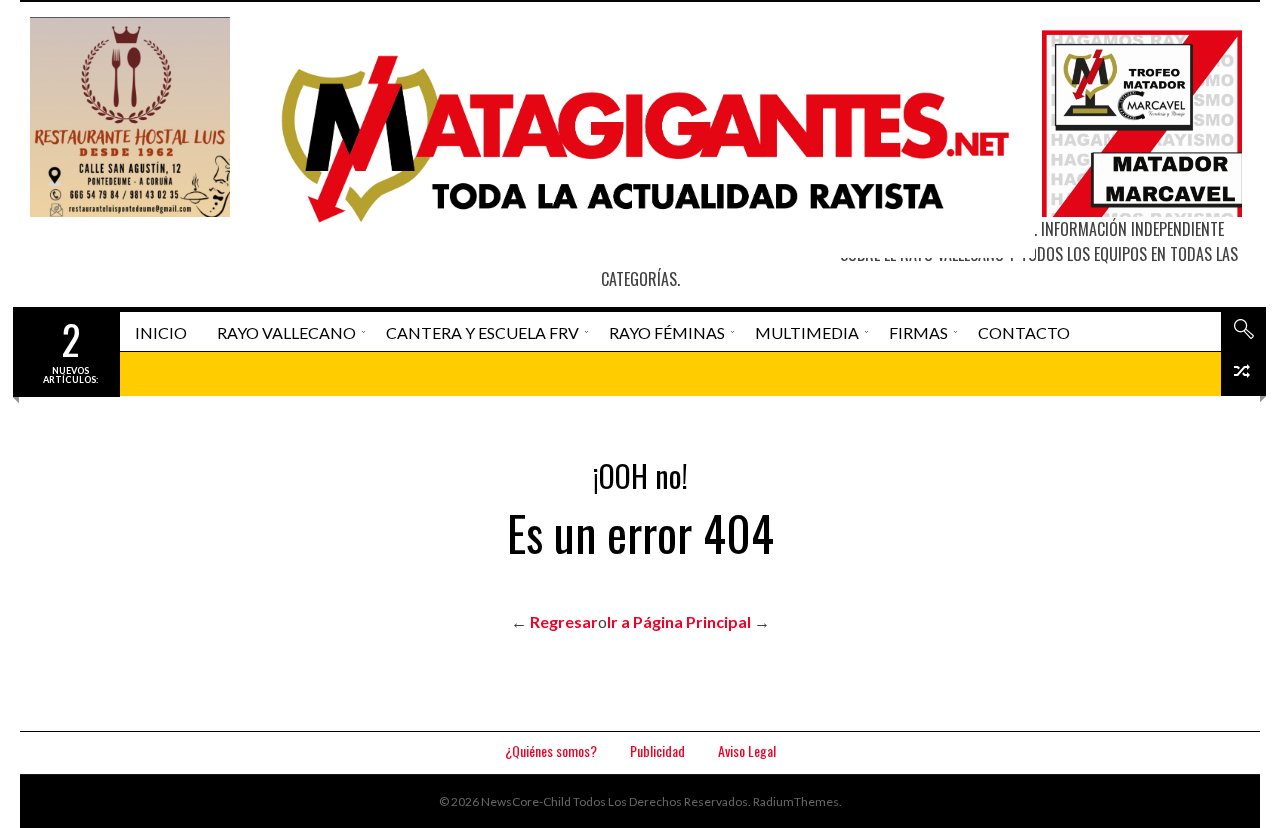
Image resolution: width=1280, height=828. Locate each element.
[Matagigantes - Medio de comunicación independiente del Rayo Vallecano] (636, 137)
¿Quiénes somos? (551, 750)
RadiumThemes (796, 801)
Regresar (564, 621)
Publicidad (657, 750)
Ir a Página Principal (679, 621)
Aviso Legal (747, 750)
